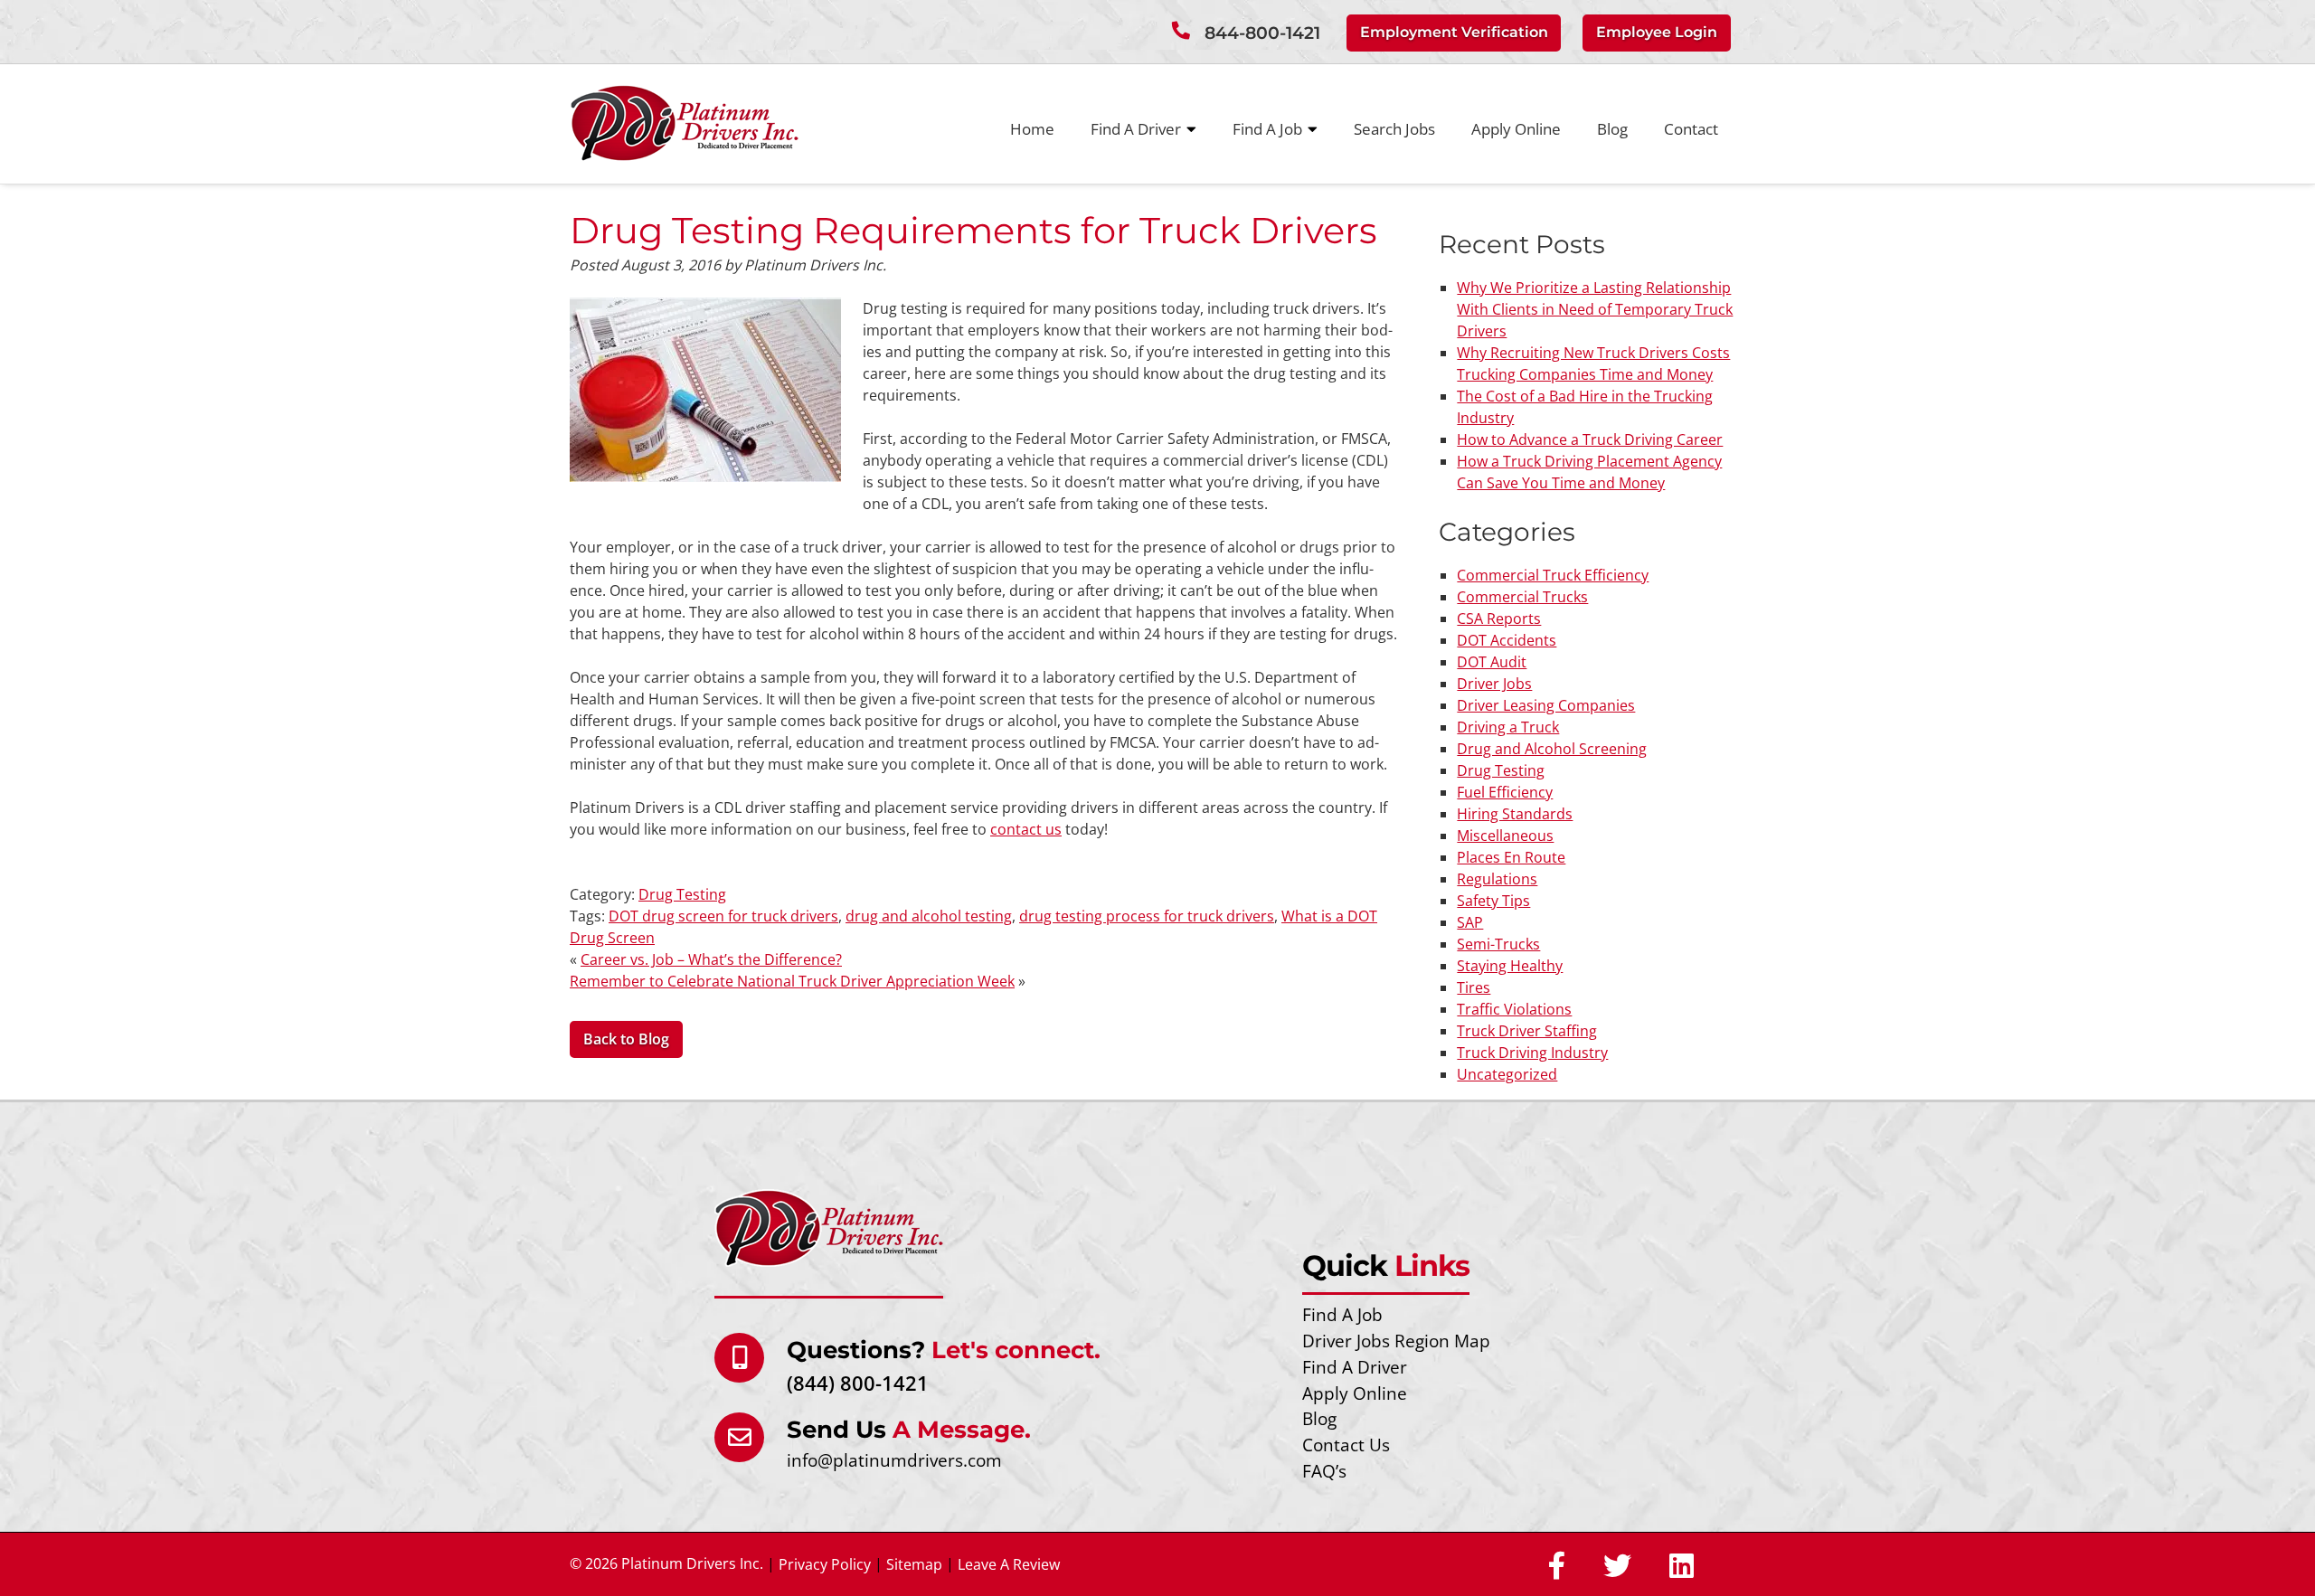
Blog (1612, 129)
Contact (1691, 129)
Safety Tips (1493, 901)
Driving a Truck (1508, 727)
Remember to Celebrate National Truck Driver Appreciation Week (792, 981)
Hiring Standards (1515, 814)
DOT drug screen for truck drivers (723, 916)
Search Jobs (1394, 129)
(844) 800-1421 (858, 1383)
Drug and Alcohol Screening (1552, 749)
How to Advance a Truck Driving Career (1590, 439)
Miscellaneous (1505, 836)
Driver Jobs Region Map (1396, 1341)
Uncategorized (1507, 1074)
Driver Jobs (1494, 684)
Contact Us (1346, 1445)
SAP (1470, 922)
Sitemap (914, 1564)
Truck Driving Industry (1532, 1053)
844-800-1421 (1262, 33)
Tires (1474, 987)
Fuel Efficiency (1505, 792)
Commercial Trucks (1522, 597)
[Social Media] (1557, 1567)
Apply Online (1516, 129)
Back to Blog (626, 1039)
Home (1032, 129)
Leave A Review (1009, 1564)
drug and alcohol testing (929, 916)
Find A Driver (1136, 129)
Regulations (1497, 879)
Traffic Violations (1514, 1009)
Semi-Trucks (1498, 944)
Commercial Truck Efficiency (1553, 575)
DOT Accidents (1507, 640)
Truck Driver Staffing (1527, 1031)
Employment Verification (1454, 32)
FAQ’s (1324, 1471)
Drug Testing (682, 894)
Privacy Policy (825, 1564)
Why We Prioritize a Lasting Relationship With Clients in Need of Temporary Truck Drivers (1595, 309)
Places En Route (1511, 857)
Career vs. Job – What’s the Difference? (711, 959)
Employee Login (1657, 32)
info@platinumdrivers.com (894, 1460)
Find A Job (1267, 129)
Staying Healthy (1510, 966)
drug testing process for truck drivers (1147, 916)
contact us (1026, 829)
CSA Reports (1499, 619)
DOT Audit (1492, 662)
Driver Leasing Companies (1546, 705)
